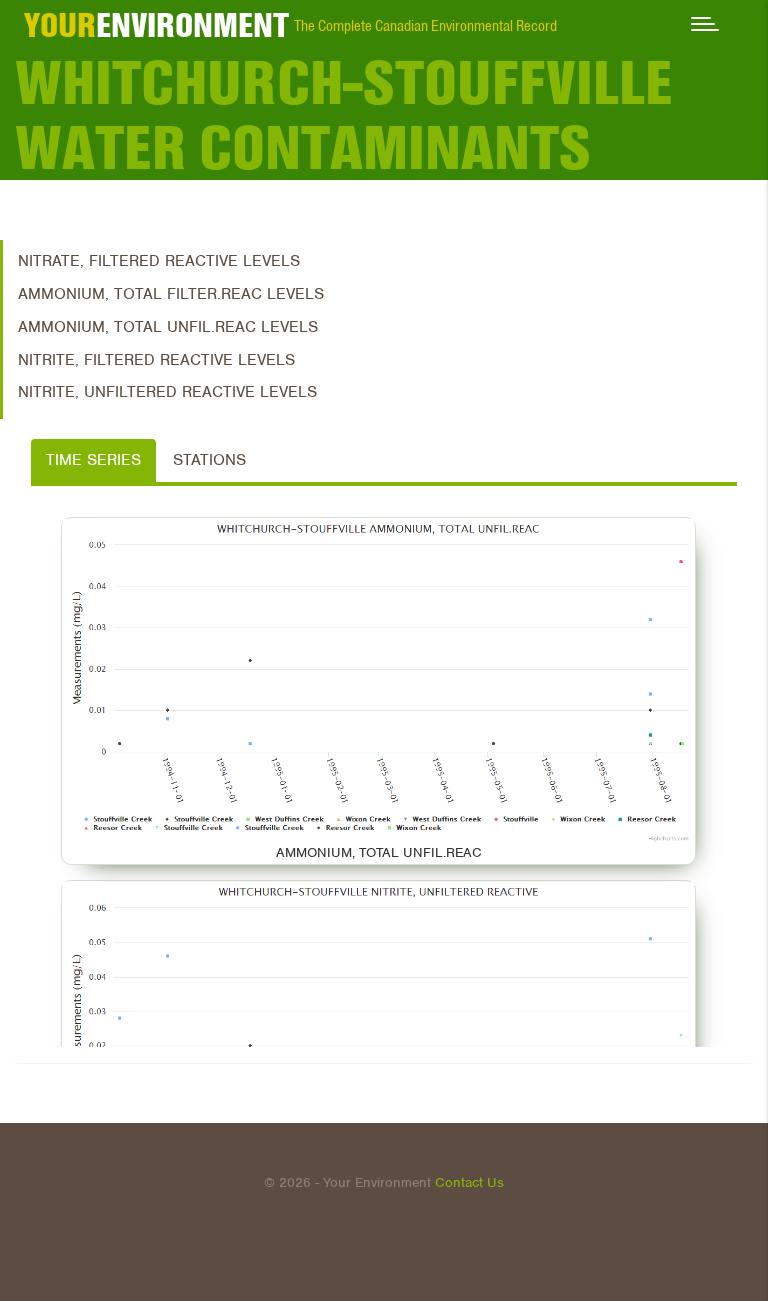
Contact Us (469, 1182)
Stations (209, 460)
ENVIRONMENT (156, 25)
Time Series (93, 460)
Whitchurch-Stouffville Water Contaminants (344, 115)
